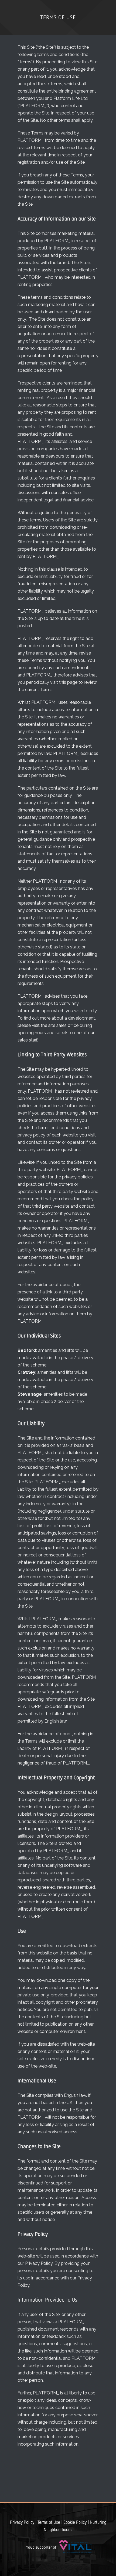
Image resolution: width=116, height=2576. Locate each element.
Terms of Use (49, 2523)
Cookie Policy (75, 2523)
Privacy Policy (22, 2523)
